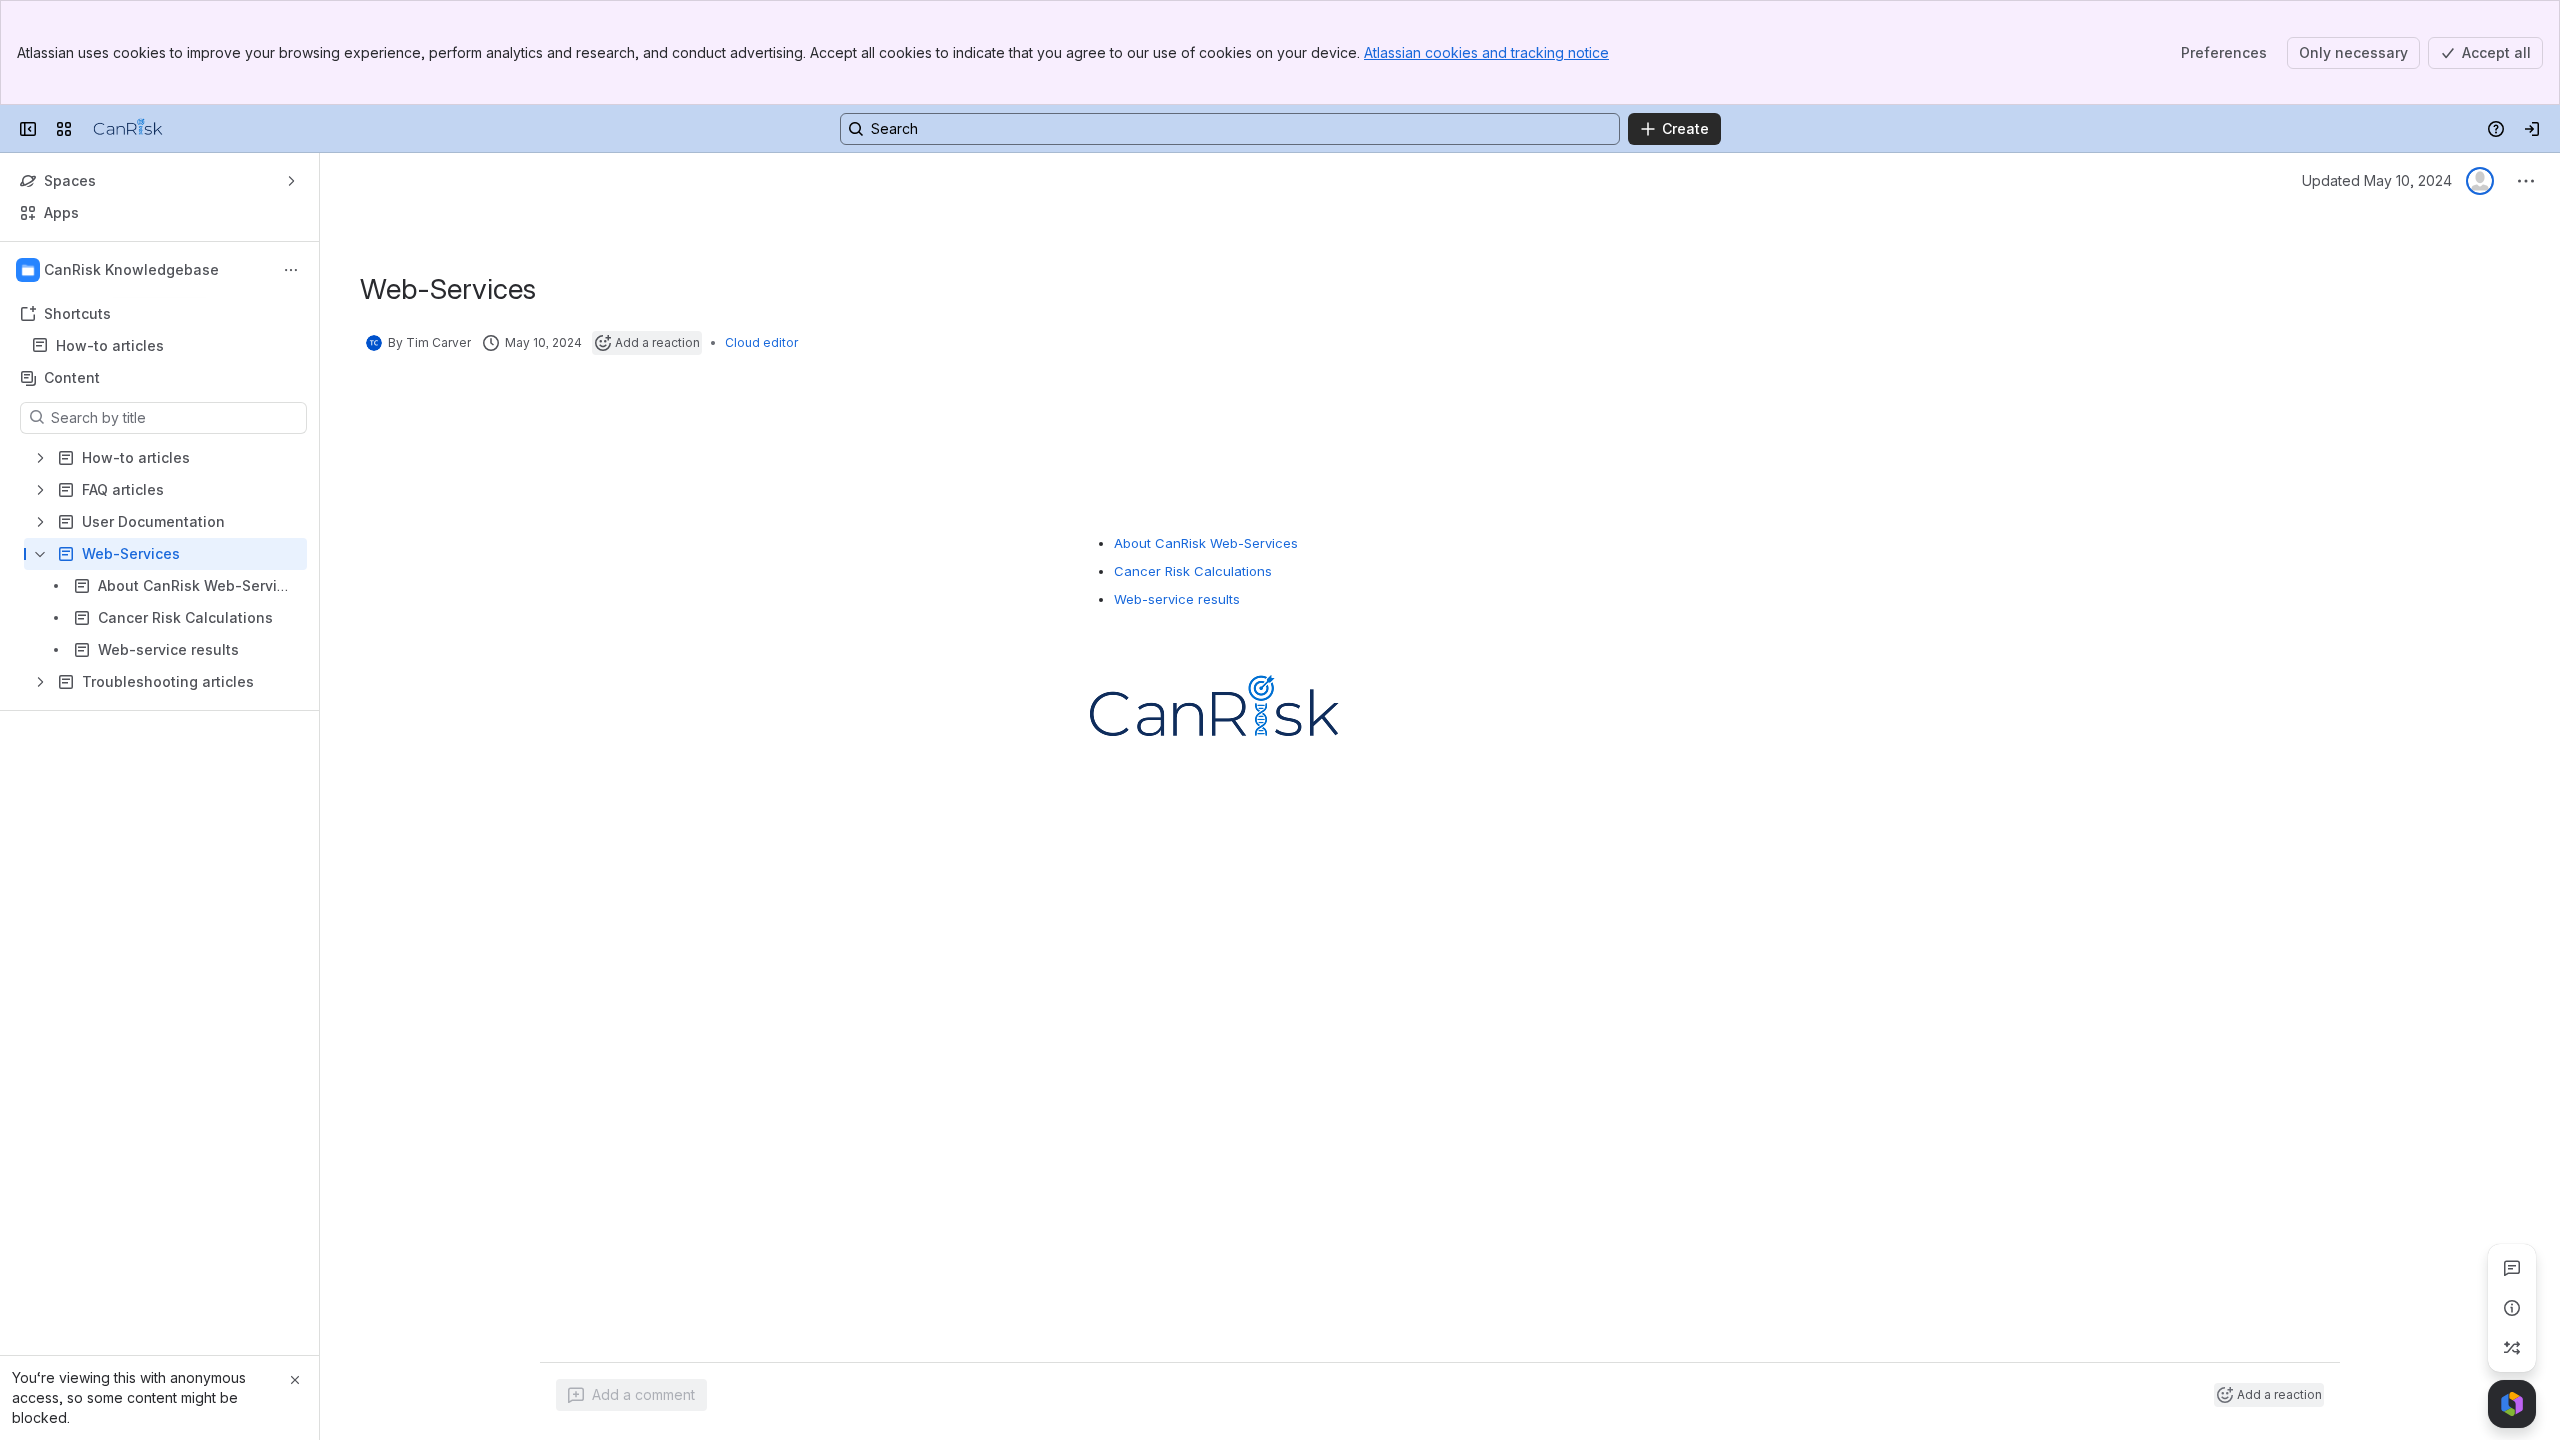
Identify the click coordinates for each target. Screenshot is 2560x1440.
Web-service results (1177, 599)
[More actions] (291, 270)
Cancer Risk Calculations (1193, 571)
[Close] (295, 1380)
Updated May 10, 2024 (2377, 180)
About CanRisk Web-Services (1206, 543)
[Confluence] (128, 129)
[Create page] (2512, 1348)
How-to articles (110, 345)
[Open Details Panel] (2512, 1308)
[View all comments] (2512, 1268)
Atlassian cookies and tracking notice (1486, 52)
